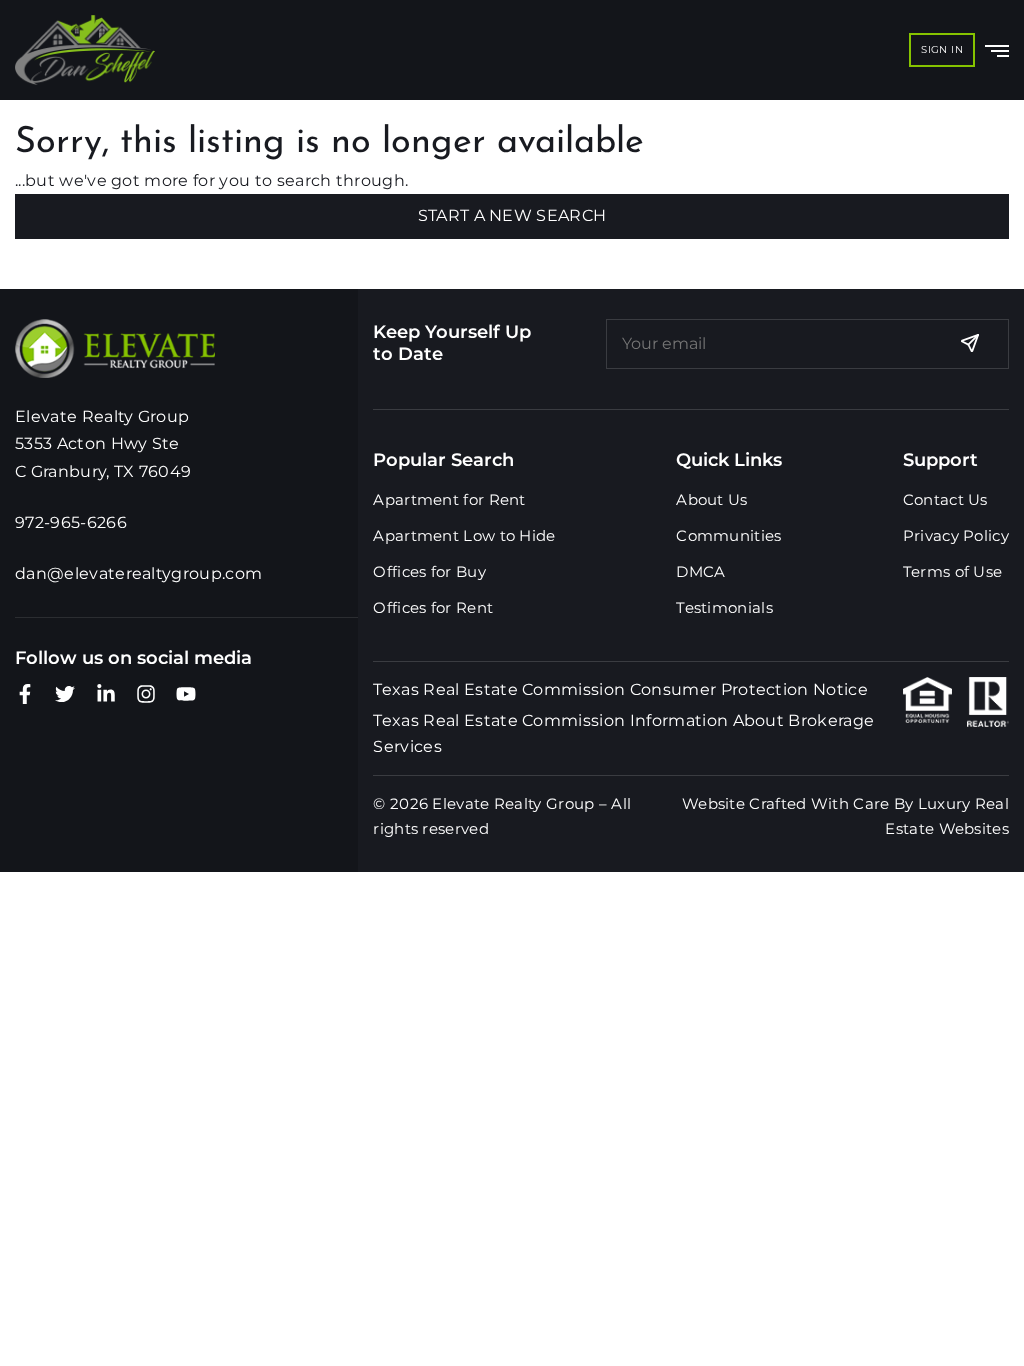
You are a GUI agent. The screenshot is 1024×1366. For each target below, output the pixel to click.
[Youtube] (186, 694)
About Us (711, 499)
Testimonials (724, 607)
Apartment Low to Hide (464, 535)
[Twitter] (65, 694)
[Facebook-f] (25, 694)
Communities (728, 535)
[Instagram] (146, 694)
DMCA (700, 571)
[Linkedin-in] (106, 694)
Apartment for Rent (449, 499)
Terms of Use (953, 571)
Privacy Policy (956, 535)
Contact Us (945, 499)
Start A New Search (512, 215)
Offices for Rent (433, 607)
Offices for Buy (429, 571)
